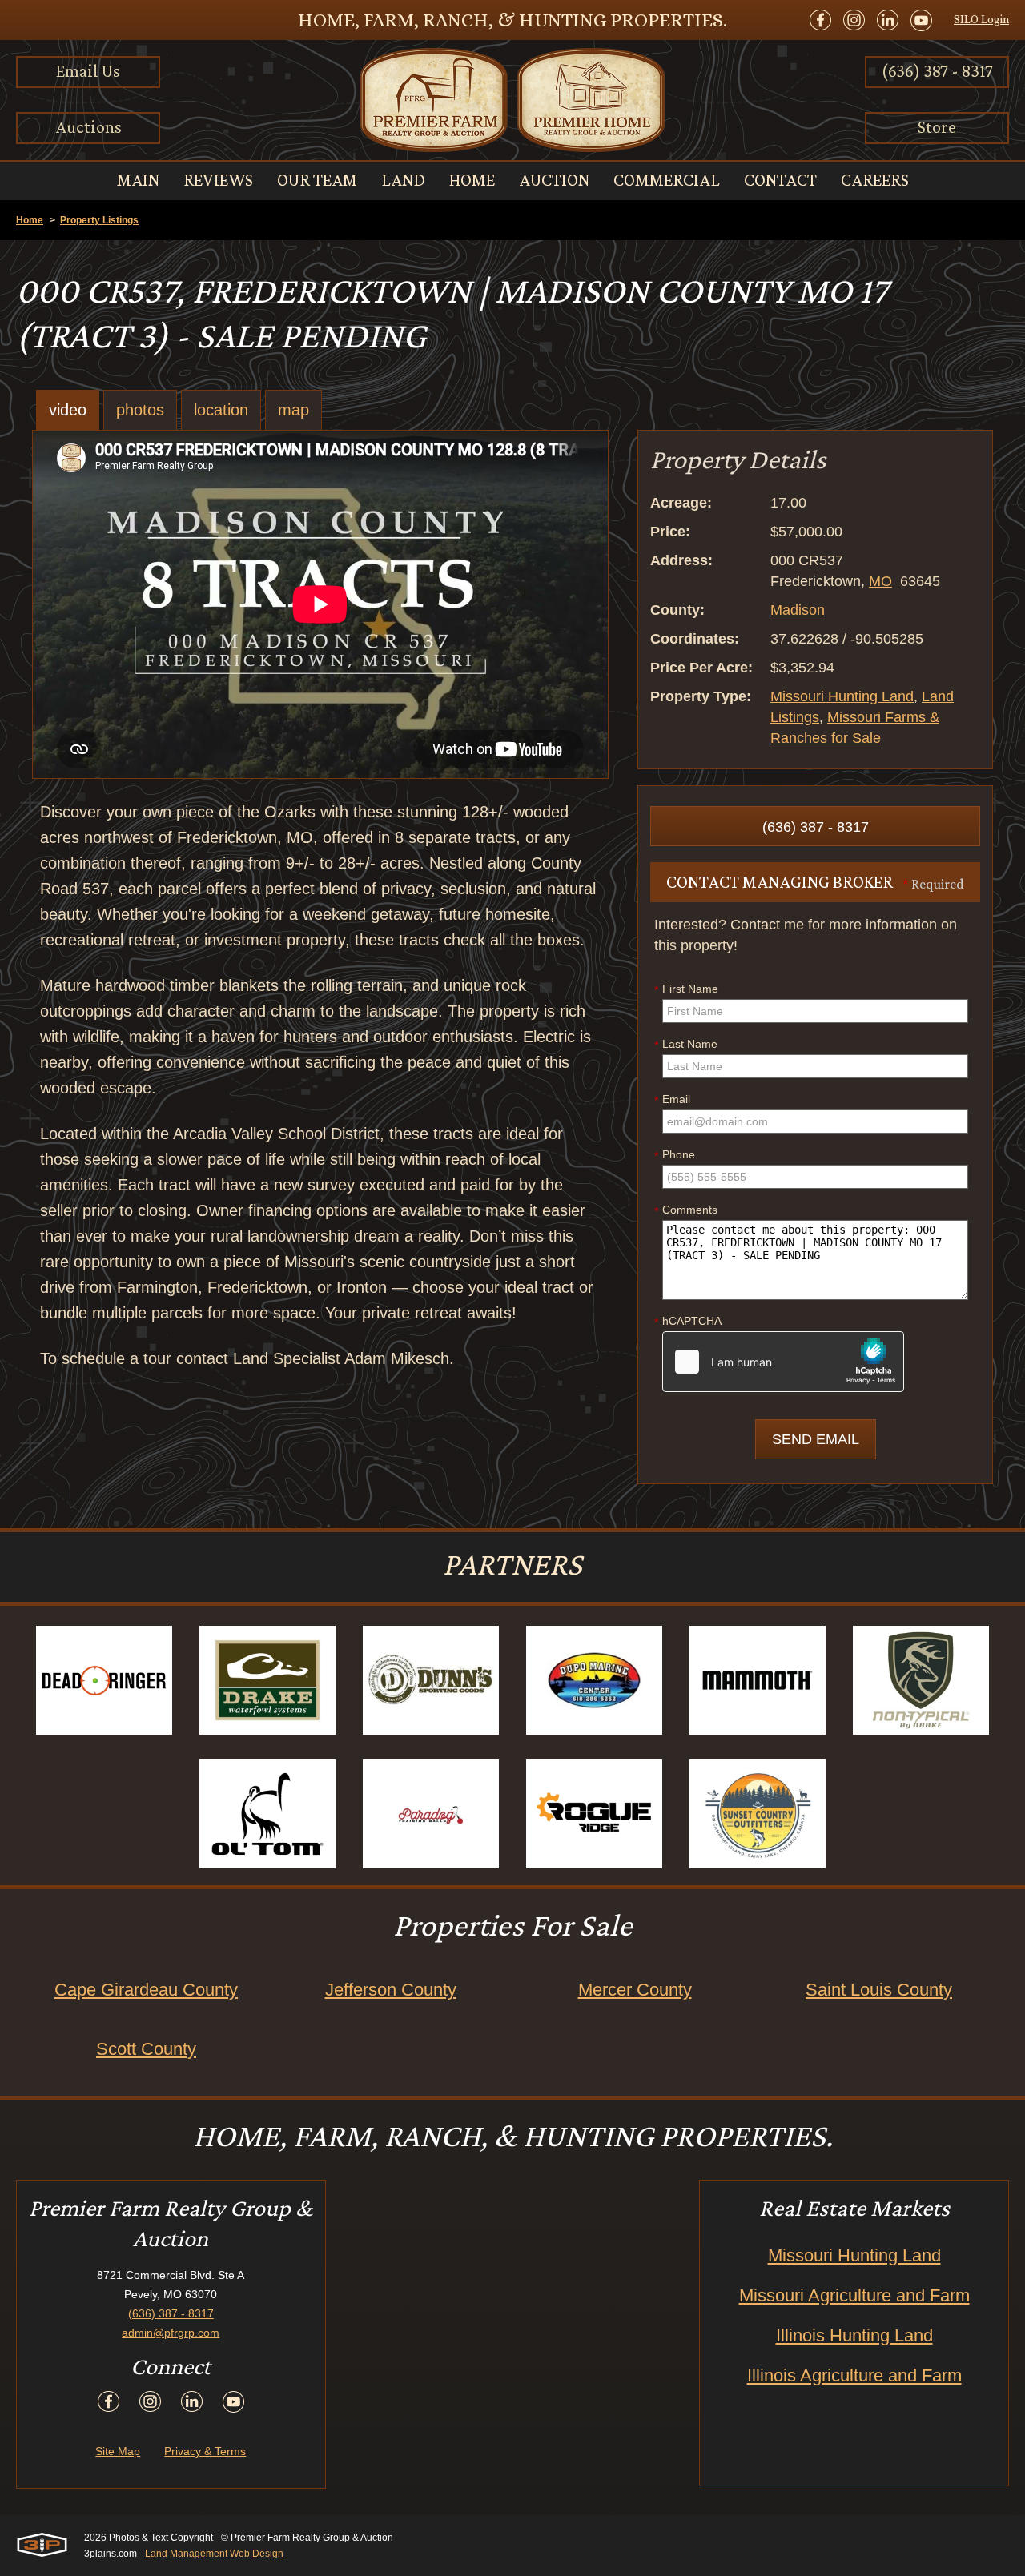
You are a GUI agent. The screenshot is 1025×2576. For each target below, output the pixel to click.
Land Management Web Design (214, 2554)
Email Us (88, 71)
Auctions (88, 127)
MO (880, 581)
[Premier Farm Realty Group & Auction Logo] (512, 100)
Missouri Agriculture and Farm (854, 2295)
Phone (675, 1155)
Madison (798, 610)
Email (672, 1100)
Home (30, 220)
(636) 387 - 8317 (937, 71)
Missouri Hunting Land (842, 696)
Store (937, 127)
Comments (686, 1210)
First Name (686, 989)
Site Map (118, 2451)
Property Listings (99, 220)
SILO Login (981, 19)
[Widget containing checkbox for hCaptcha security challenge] (783, 1362)
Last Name (686, 1045)
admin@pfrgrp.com (171, 2333)
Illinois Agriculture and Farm (854, 2375)
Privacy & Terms (205, 2451)
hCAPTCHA (688, 1322)
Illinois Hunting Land (854, 2335)
